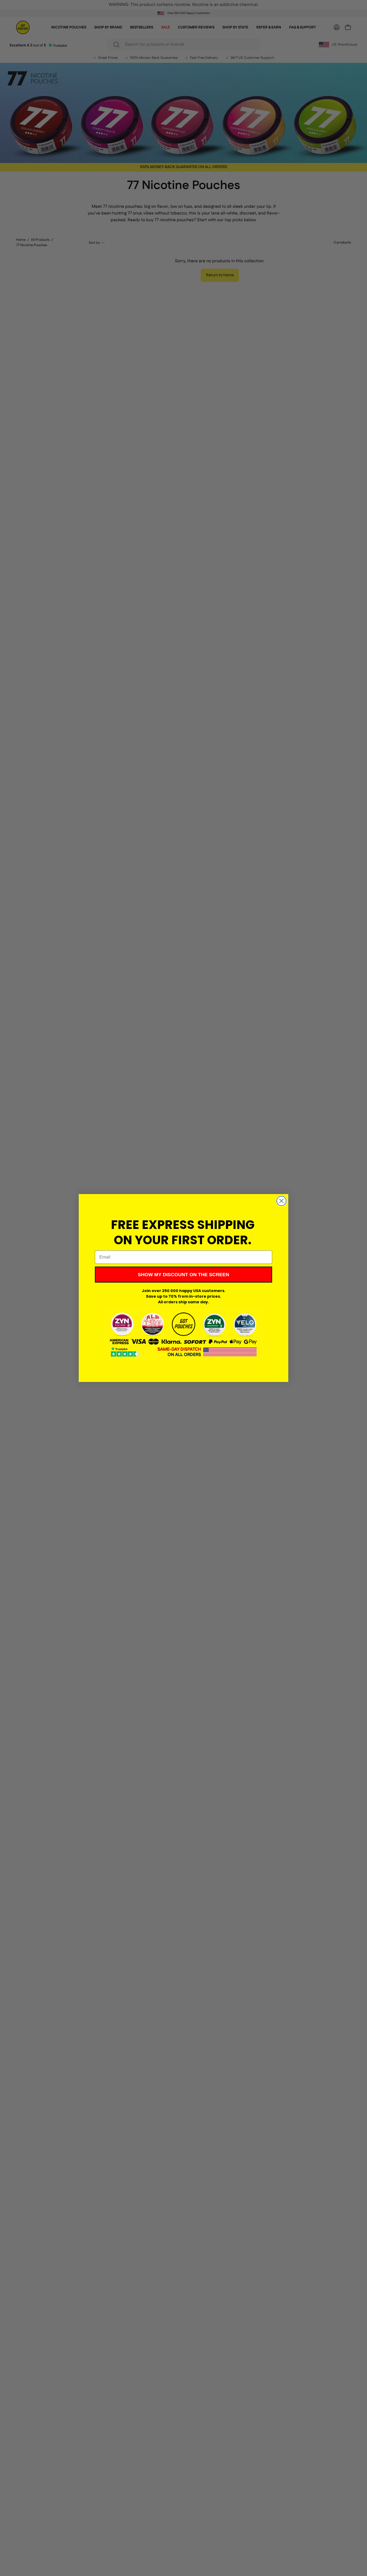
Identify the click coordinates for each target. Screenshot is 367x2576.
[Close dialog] (281, 1201)
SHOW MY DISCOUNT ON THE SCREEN (183, 1275)
